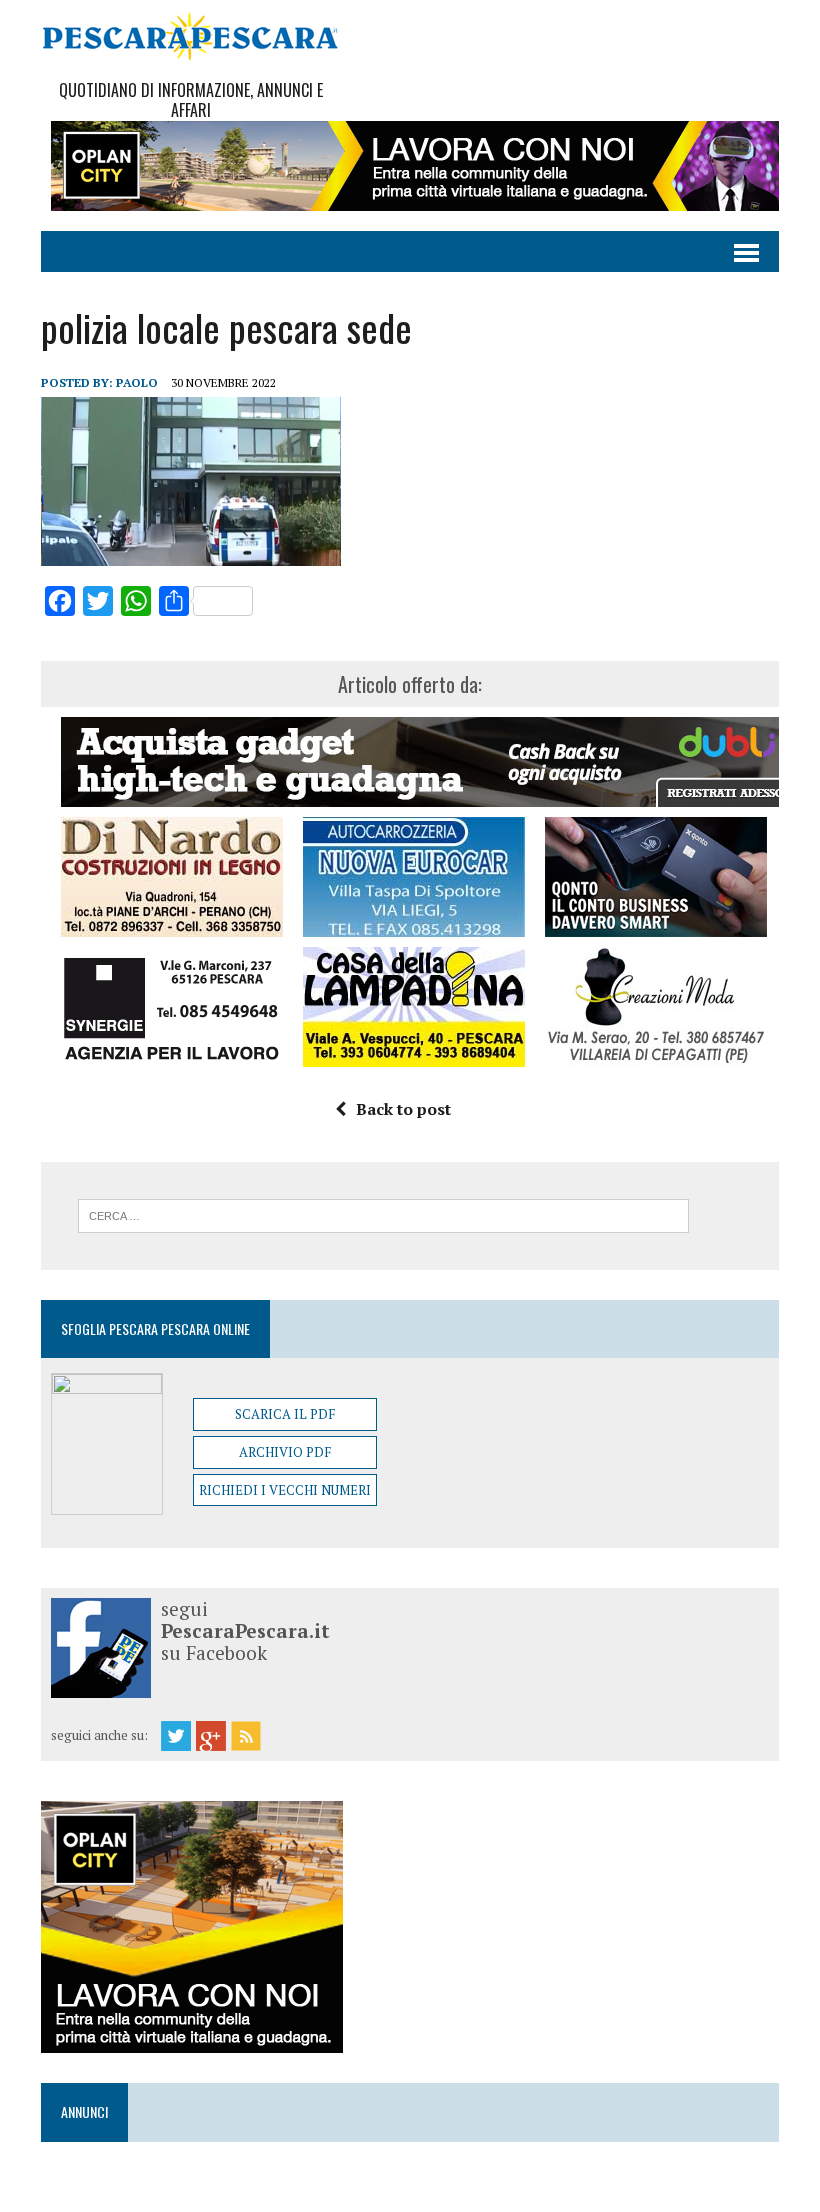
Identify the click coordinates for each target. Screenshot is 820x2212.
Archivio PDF (285, 1452)
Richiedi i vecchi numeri (285, 1490)
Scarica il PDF (285, 1414)
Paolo (137, 382)
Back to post (403, 1109)
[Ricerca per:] (383, 1214)
